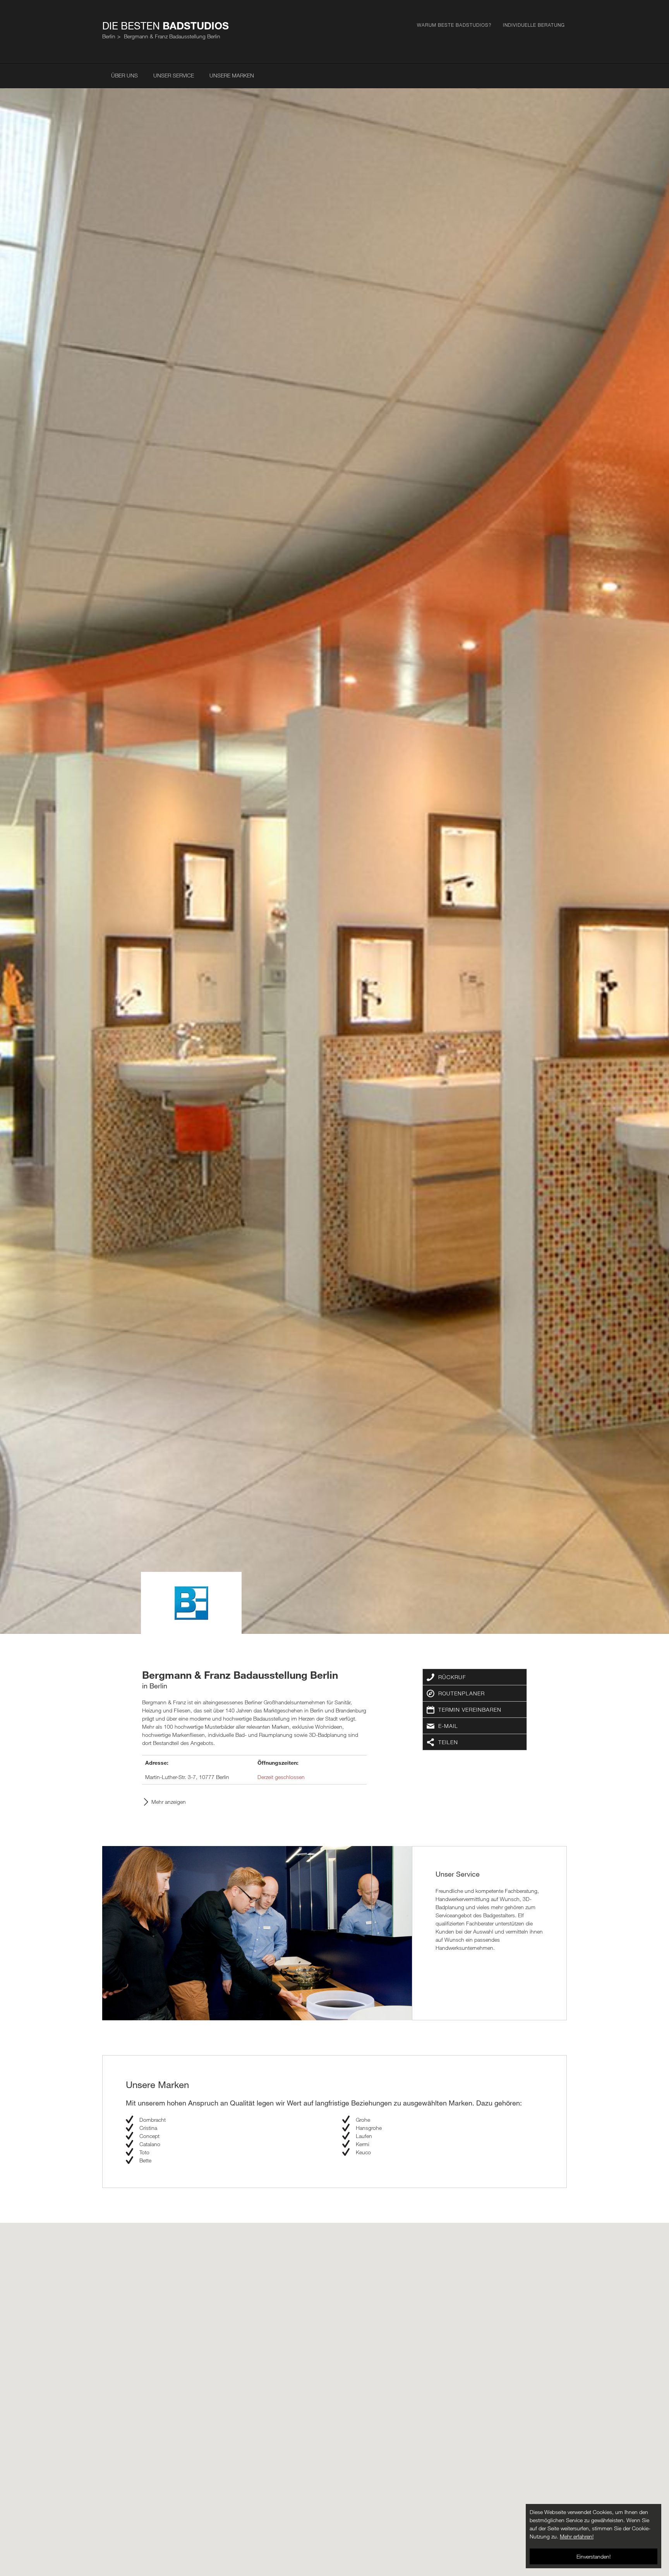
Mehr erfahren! (577, 2536)
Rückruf (452, 1677)
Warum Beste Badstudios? (454, 25)
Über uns (124, 75)
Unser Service (174, 75)
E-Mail (448, 1726)
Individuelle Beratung (534, 25)
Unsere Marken (232, 75)
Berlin (109, 36)
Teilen (448, 1742)
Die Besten (166, 26)
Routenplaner (461, 1693)
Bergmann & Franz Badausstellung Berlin (172, 36)
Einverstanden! (594, 2556)
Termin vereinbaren (470, 1710)
